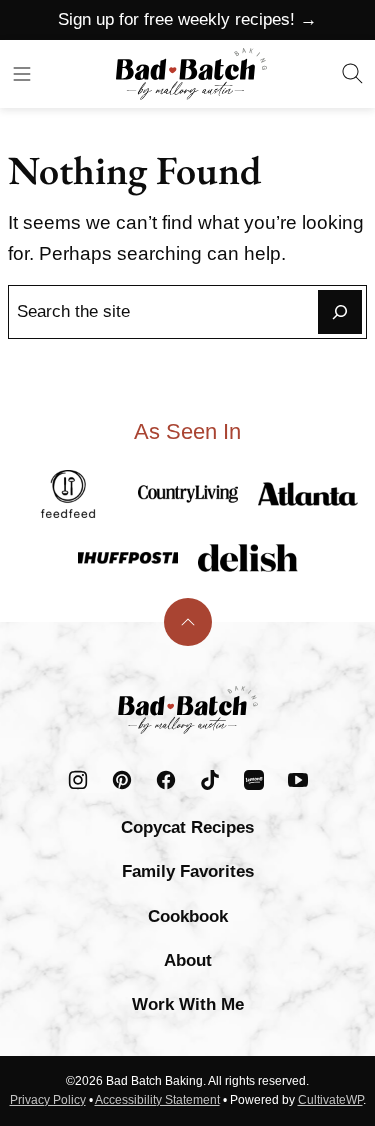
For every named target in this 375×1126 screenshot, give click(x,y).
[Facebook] (166, 780)
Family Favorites (188, 871)
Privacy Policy (48, 1100)
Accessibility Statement (157, 1100)
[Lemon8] (254, 780)
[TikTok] (210, 780)
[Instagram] (78, 780)
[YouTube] (298, 780)
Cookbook (188, 916)
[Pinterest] (122, 780)
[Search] (353, 74)
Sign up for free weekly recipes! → (187, 19)
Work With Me (188, 1004)
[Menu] (22, 74)
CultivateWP (330, 1100)
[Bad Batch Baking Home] (191, 74)
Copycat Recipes (187, 827)
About (188, 960)
